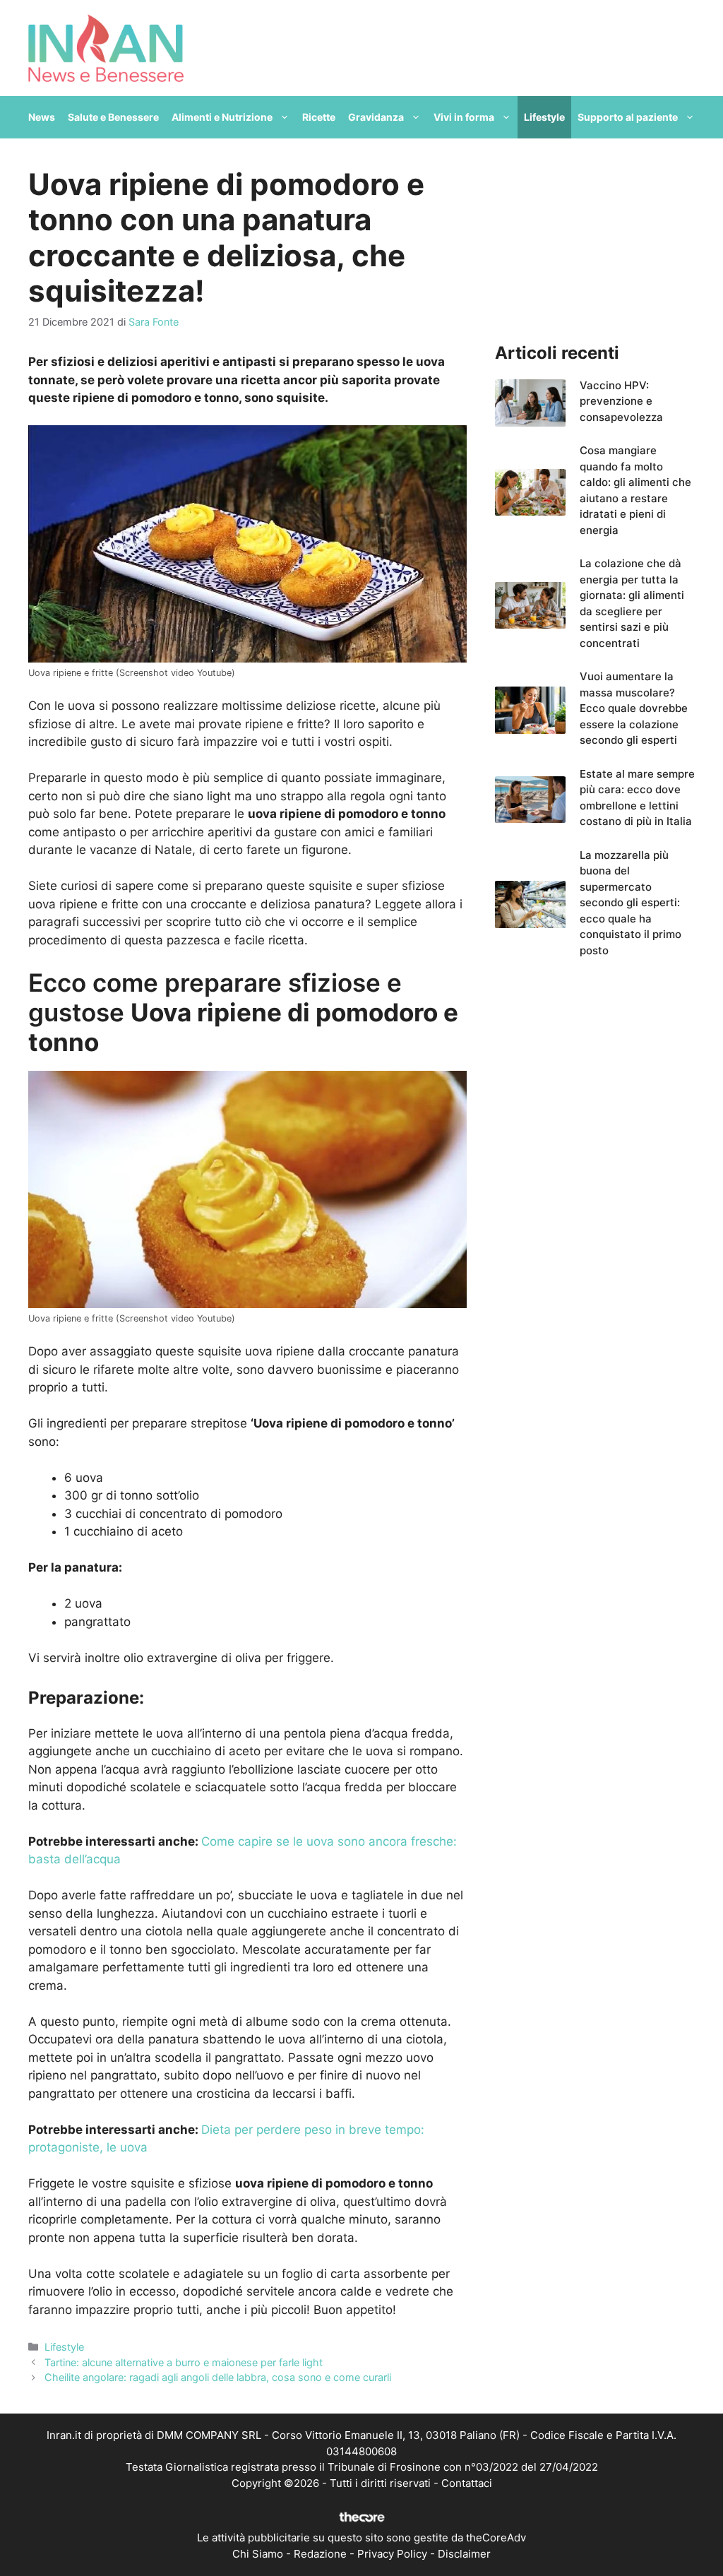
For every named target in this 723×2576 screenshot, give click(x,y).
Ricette (319, 117)
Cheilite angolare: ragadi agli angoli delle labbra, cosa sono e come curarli (218, 2377)
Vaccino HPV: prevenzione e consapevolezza (621, 401)
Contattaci (467, 2483)
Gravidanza (376, 117)
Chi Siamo (258, 2554)
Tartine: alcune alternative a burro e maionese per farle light (184, 2362)
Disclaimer (464, 2554)
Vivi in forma (464, 117)
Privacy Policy (392, 2554)
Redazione (320, 2554)
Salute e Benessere (113, 117)
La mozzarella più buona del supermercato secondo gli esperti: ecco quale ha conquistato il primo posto (631, 903)
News (42, 117)
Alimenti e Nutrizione (222, 117)
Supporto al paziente (628, 117)
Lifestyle (544, 117)
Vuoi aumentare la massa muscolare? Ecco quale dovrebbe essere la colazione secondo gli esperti (634, 708)
